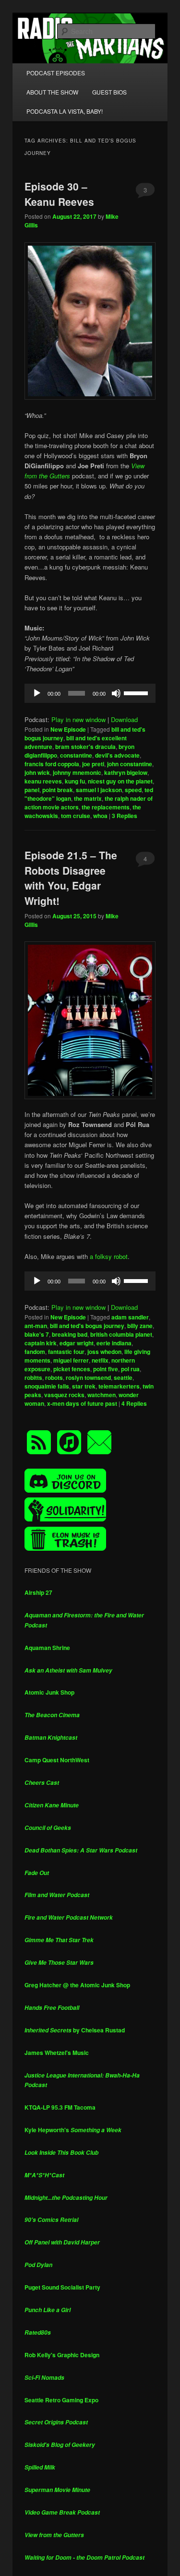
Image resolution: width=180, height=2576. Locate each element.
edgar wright (77, 1343)
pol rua (130, 1369)
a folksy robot (109, 1256)
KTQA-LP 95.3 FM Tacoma (60, 2107)
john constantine (130, 764)
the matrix (88, 798)
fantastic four (66, 1352)
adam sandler (130, 1317)
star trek (84, 1386)
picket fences (72, 1369)
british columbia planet (121, 1334)
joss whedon (104, 1352)
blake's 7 (37, 1334)
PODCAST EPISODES (56, 73)
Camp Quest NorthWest (57, 1760)
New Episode (68, 729)
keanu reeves (43, 781)
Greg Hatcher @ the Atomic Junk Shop (77, 1985)
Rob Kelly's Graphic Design (62, 2355)
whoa (100, 816)
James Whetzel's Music (57, 2053)
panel (32, 790)
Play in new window (78, 719)
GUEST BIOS (109, 92)
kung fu (75, 781)
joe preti (93, 764)
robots (54, 1377)
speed (133, 790)
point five (106, 1369)
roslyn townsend (88, 1377)
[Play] (37, 693)
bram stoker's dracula (85, 747)
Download (124, 719)
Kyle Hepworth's (73, 2130)
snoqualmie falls (47, 1386)
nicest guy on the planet (120, 781)
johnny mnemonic (77, 772)
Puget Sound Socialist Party (62, 2287)
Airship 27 (38, 1592)
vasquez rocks (64, 1395)
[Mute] (116, 693)
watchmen (102, 1395)
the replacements (106, 807)
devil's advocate (117, 755)
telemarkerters (119, 1386)
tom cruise (76, 816)
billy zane (140, 1326)
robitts (33, 1377)
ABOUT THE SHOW (52, 92)
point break (58, 790)
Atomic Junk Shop (49, 1692)
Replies (125, 816)
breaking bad (70, 1334)
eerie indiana (114, 1343)
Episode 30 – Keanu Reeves (59, 194)
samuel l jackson (99, 790)
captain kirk (41, 1343)
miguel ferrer (71, 1360)
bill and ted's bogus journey (87, 1326)
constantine (76, 755)
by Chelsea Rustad (75, 2030)
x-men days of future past (82, 1403)
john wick (37, 772)
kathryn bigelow (126, 772)
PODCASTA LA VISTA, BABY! (65, 111)
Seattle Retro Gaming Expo (61, 2400)
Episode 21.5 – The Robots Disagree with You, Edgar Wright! (71, 878)
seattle (123, 1377)
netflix (100, 1360)
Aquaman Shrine (47, 1648)
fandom (35, 1352)
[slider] (137, 692)
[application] (90, 693)
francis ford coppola (52, 764)
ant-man (36, 1326)
